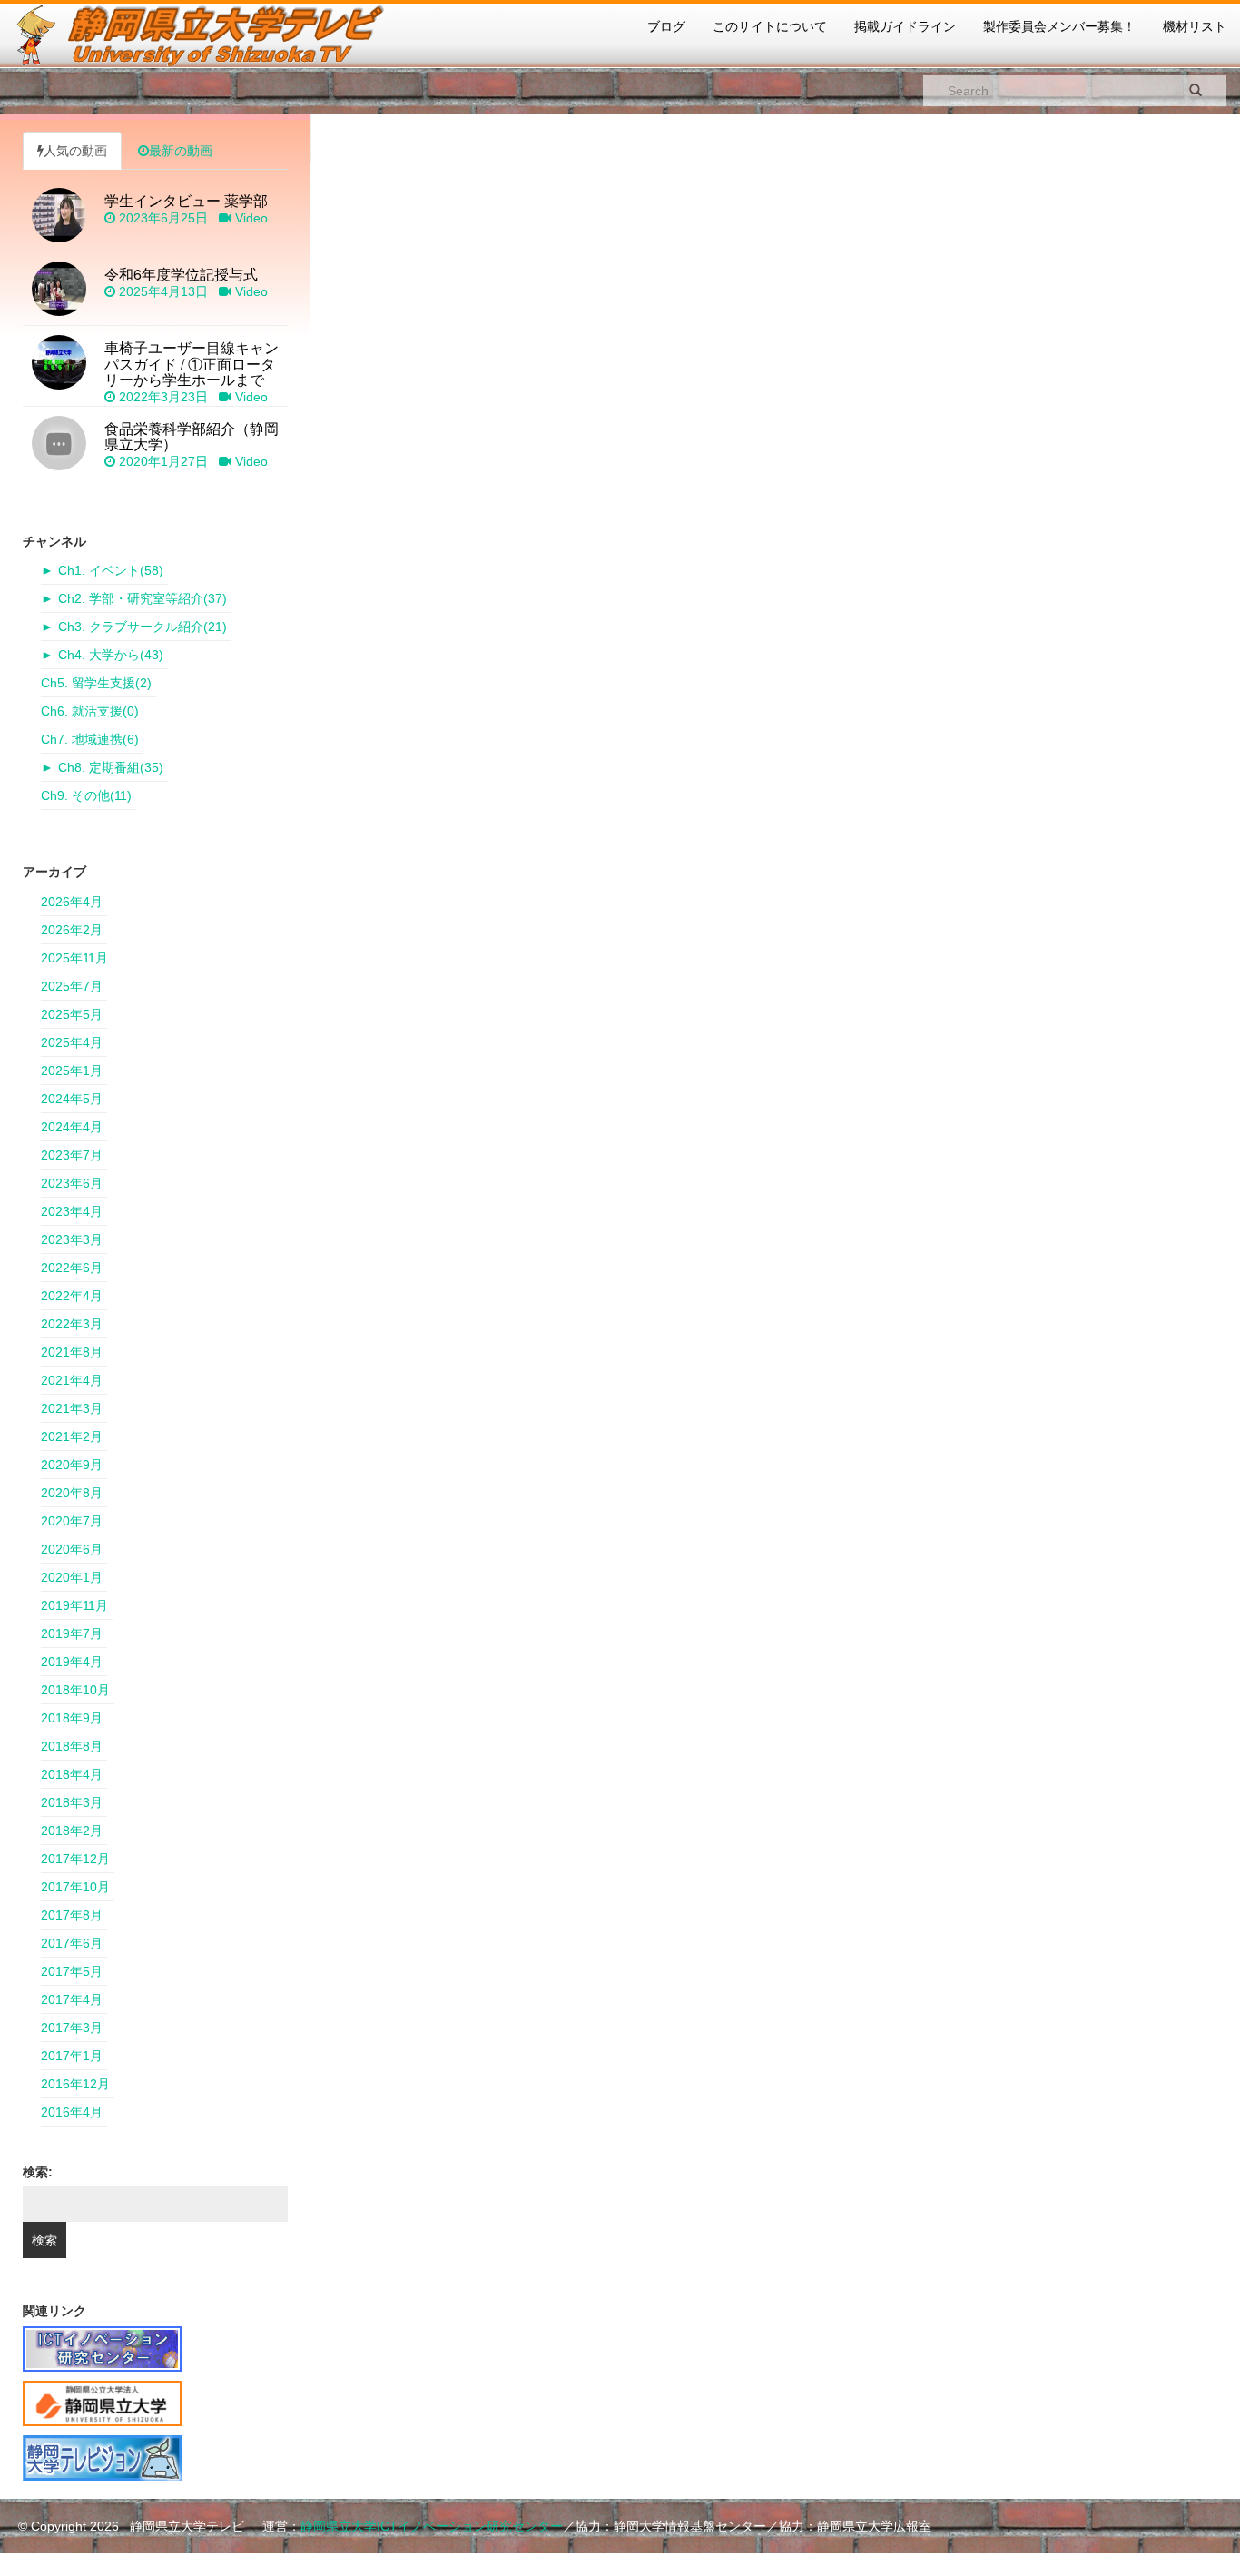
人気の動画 (75, 151)
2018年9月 (72, 1718)
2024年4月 (72, 1127)
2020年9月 (72, 1465)
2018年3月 (72, 1802)
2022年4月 (72, 1296)
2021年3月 (72, 1408)
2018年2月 (72, 1831)
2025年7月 (72, 986)
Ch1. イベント (111, 570)
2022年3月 (72, 1324)
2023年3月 (72, 1239)
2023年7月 (72, 1155)
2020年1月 (72, 1577)
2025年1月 (72, 1071)
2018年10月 (75, 1690)
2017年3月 (72, 2028)
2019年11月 (74, 1605)
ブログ (666, 26)
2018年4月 (72, 1774)
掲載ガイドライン (905, 26)
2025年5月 (72, 1014)
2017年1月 (72, 2056)
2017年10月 (75, 1887)
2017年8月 (72, 1915)
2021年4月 (72, 1380)
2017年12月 (75, 1859)
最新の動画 (181, 151)
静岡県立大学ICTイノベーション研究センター (432, 2526)
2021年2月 (72, 1436)
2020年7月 (72, 1521)
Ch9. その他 (86, 795)
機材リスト (1195, 26)
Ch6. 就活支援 (90, 711)
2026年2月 (72, 930)
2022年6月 (72, 1268)
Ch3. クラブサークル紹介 (143, 627)
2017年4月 (72, 1999)
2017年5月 (72, 1971)
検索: (38, 2172)
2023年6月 (72, 1183)
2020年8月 (72, 1493)
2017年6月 (72, 1943)
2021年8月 (72, 1352)
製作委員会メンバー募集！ (1059, 26)
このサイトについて (770, 26)
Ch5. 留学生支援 (96, 683)
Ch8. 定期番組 (111, 767)
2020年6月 (72, 1549)
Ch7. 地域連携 (90, 739)
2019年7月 (72, 1633)
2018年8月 (72, 1746)
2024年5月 (72, 1099)
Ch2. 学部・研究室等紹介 (143, 598)
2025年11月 (74, 958)
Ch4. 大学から (111, 655)
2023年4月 (72, 1211)
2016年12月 (75, 2084)
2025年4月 (72, 1042)
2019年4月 (72, 1662)
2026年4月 (72, 902)
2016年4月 (72, 2112)
